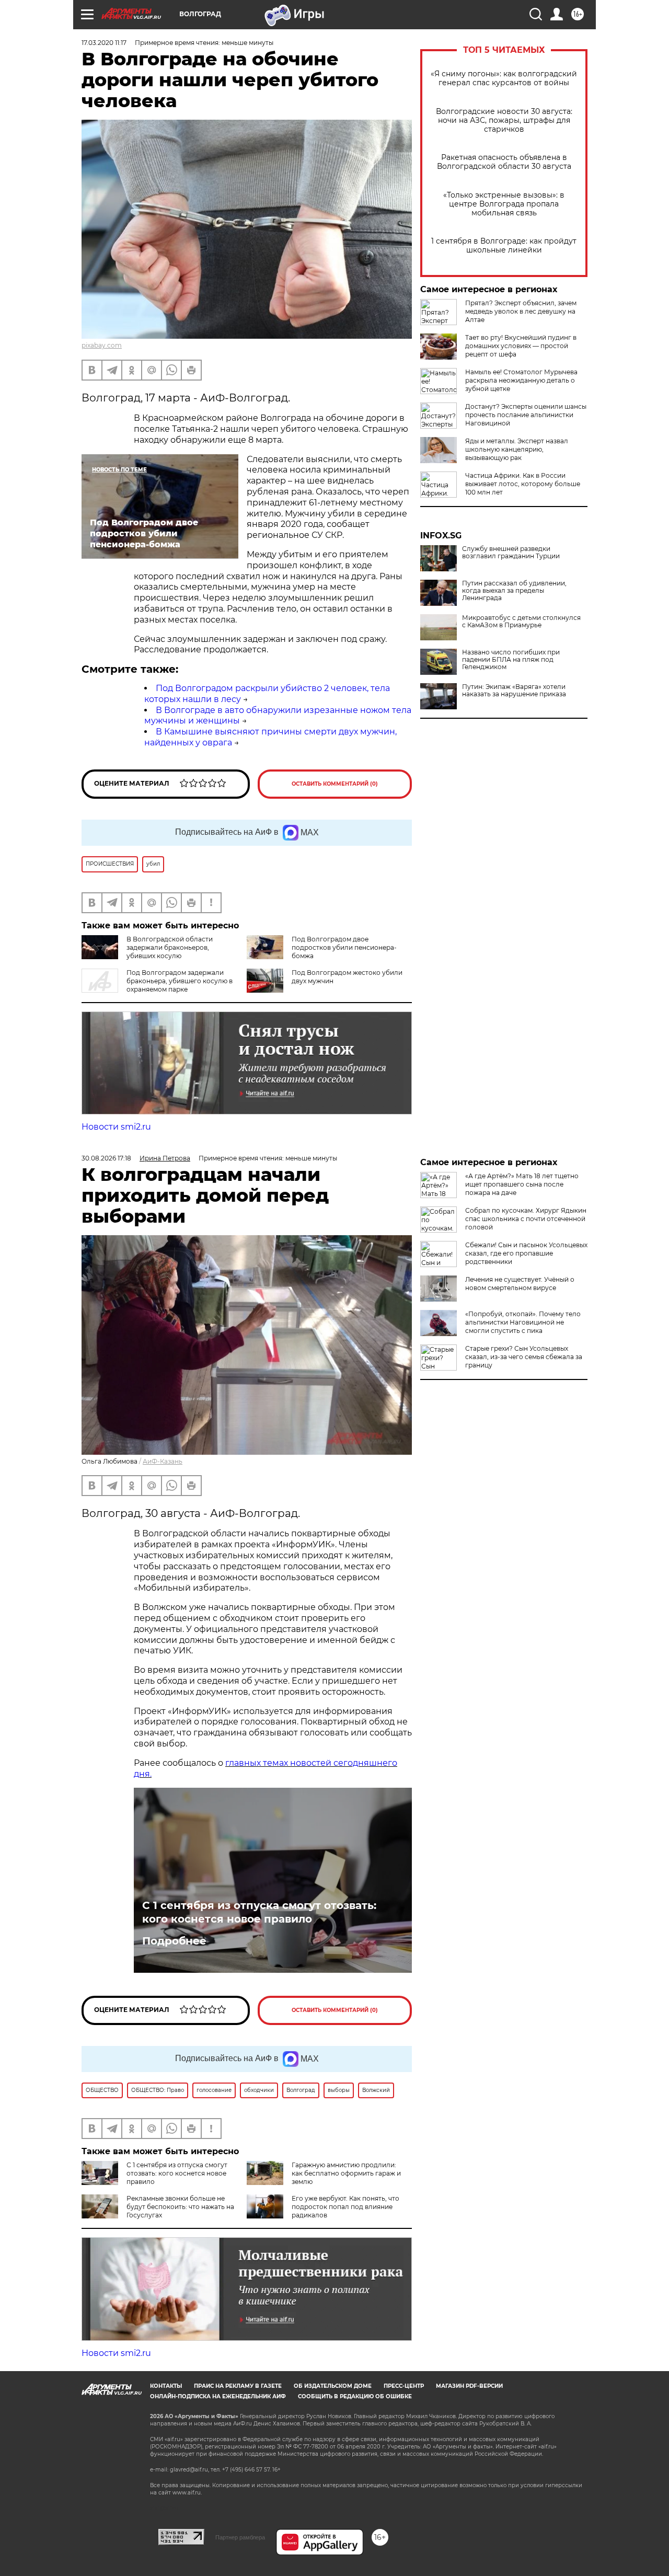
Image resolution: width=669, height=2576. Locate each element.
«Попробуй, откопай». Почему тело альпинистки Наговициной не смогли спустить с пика (523, 1322)
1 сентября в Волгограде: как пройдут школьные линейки (504, 246)
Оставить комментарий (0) (335, 784)
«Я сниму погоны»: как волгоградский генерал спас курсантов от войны (504, 78)
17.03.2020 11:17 (104, 43)
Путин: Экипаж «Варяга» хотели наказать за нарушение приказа (514, 691)
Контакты (166, 2386)
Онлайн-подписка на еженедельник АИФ (218, 2396)
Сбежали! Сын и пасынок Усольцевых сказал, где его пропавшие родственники (526, 1253)
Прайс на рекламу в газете (238, 2386)
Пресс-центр (404, 2386)
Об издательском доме (333, 2386)
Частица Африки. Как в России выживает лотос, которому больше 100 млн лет (523, 484)
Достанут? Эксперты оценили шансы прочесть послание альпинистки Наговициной (526, 415)
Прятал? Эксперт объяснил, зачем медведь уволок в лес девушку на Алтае (521, 311)
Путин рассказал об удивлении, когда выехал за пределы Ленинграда (514, 591)
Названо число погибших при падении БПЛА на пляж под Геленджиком (511, 660)
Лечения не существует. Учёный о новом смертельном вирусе (520, 1284)
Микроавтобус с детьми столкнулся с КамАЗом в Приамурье (521, 622)
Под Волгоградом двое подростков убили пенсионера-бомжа (344, 947)
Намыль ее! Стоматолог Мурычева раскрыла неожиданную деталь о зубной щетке (521, 380)
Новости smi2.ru (116, 1127)
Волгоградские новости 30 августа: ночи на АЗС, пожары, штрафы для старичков (504, 120)
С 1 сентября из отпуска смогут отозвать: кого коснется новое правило (259, 1912)
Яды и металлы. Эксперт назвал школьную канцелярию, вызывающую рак (517, 449)
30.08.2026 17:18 (106, 1158)
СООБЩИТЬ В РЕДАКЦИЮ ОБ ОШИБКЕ (355, 2396)
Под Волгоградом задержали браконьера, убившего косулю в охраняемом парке (180, 981)
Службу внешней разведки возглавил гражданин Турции (511, 553)
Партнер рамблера (240, 2537)
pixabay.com (102, 345)
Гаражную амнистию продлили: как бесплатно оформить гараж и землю (346, 2173)
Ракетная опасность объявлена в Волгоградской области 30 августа (504, 162)
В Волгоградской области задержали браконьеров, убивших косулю (170, 947)
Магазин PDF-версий (469, 2386)
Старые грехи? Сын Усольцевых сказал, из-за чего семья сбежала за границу (524, 1357)
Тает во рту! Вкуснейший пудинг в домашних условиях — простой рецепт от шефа (521, 346)
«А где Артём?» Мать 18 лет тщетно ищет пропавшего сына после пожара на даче (522, 1184)
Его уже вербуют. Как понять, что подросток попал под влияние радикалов (345, 2207)
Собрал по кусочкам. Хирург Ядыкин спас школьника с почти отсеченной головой (526, 1219)
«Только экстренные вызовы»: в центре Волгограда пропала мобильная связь (504, 204)
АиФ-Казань (163, 1461)
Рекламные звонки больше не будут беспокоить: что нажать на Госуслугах (180, 2207)
